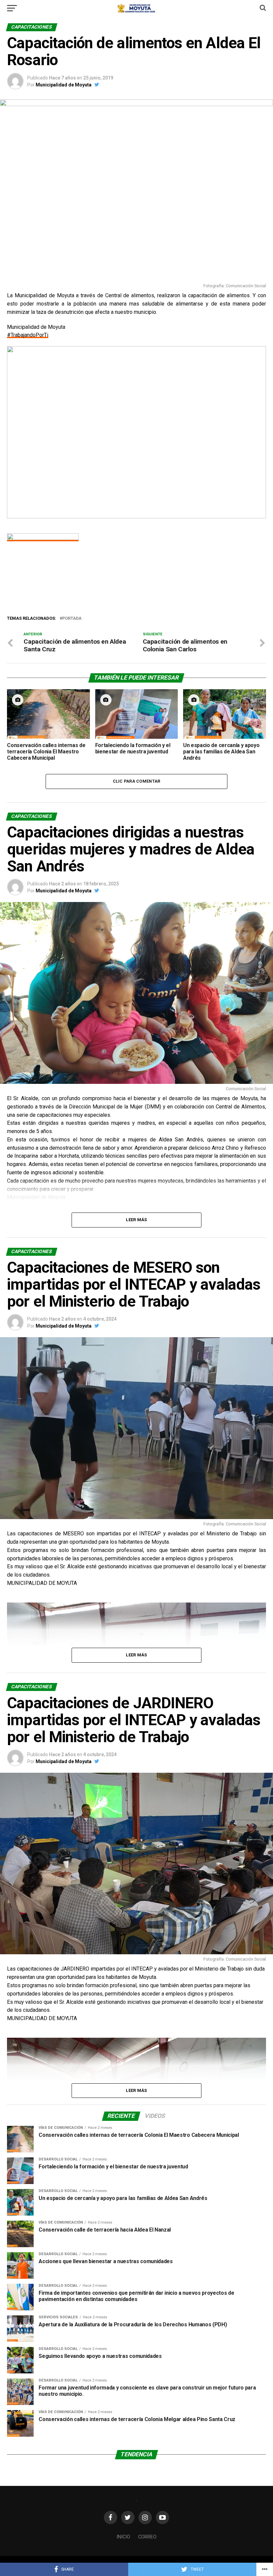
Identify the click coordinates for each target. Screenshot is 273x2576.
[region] (136, 432)
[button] (17, 432)
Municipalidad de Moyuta (64, 85)
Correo (147, 2537)
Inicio (123, 2537)
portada (72, 619)
